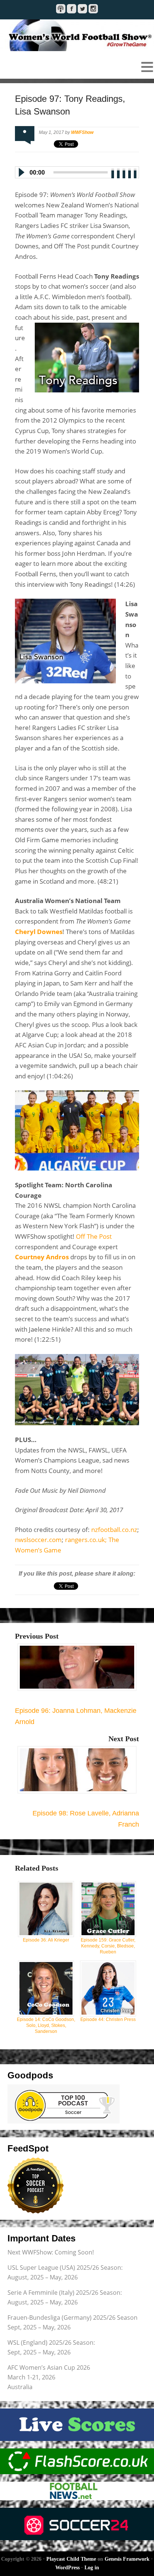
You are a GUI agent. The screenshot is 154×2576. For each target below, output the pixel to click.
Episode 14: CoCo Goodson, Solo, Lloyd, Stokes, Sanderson (46, 2025)
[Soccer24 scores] (77, 2524)
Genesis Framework (127, 2559)
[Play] (21, 172)
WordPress (67, 2568)
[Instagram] (93, 9)
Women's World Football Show (77, 35)
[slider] (124, 172)
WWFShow (82, 132)
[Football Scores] (77, 2461)
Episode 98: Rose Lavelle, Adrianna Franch (86, 1819)
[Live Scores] (77, 2425)
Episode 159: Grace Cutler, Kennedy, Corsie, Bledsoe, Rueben (108, 1946)
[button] (77, 67)
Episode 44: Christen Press (108, 2019)
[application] (77, 171)
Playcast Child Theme (71, 2559)
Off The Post (94, 1236)
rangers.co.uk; (87, 1540)
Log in (92, 2568)
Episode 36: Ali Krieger (46, 1940)
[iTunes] (61, 9)
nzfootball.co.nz (114, 1530)
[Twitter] (82, 9)
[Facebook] (72, 9)
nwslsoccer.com (38, 1540)
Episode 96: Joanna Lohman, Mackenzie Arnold (76, 1716)
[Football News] (77, 2491)
